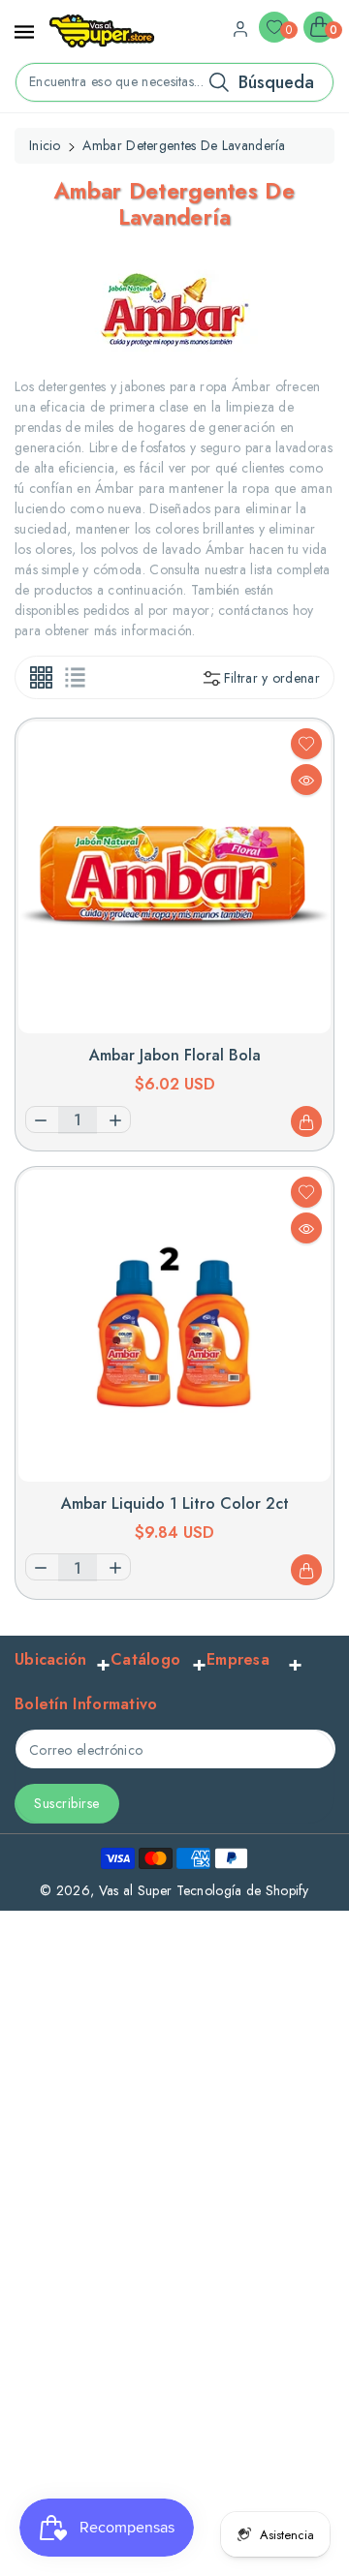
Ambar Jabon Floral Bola (175, 1055)
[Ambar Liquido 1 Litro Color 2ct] (174, 1326)
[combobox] (174, 82)
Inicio (45, 145)
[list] (75, 677)
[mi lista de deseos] (306, 744)
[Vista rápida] (306, 780)
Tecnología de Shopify (243, 1890)
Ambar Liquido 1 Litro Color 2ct (175, 1503)
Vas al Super (136, 1890)
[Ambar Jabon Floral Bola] (174, 877)
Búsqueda (276, 82)
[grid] (41, 677)
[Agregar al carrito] (306, 1121)
